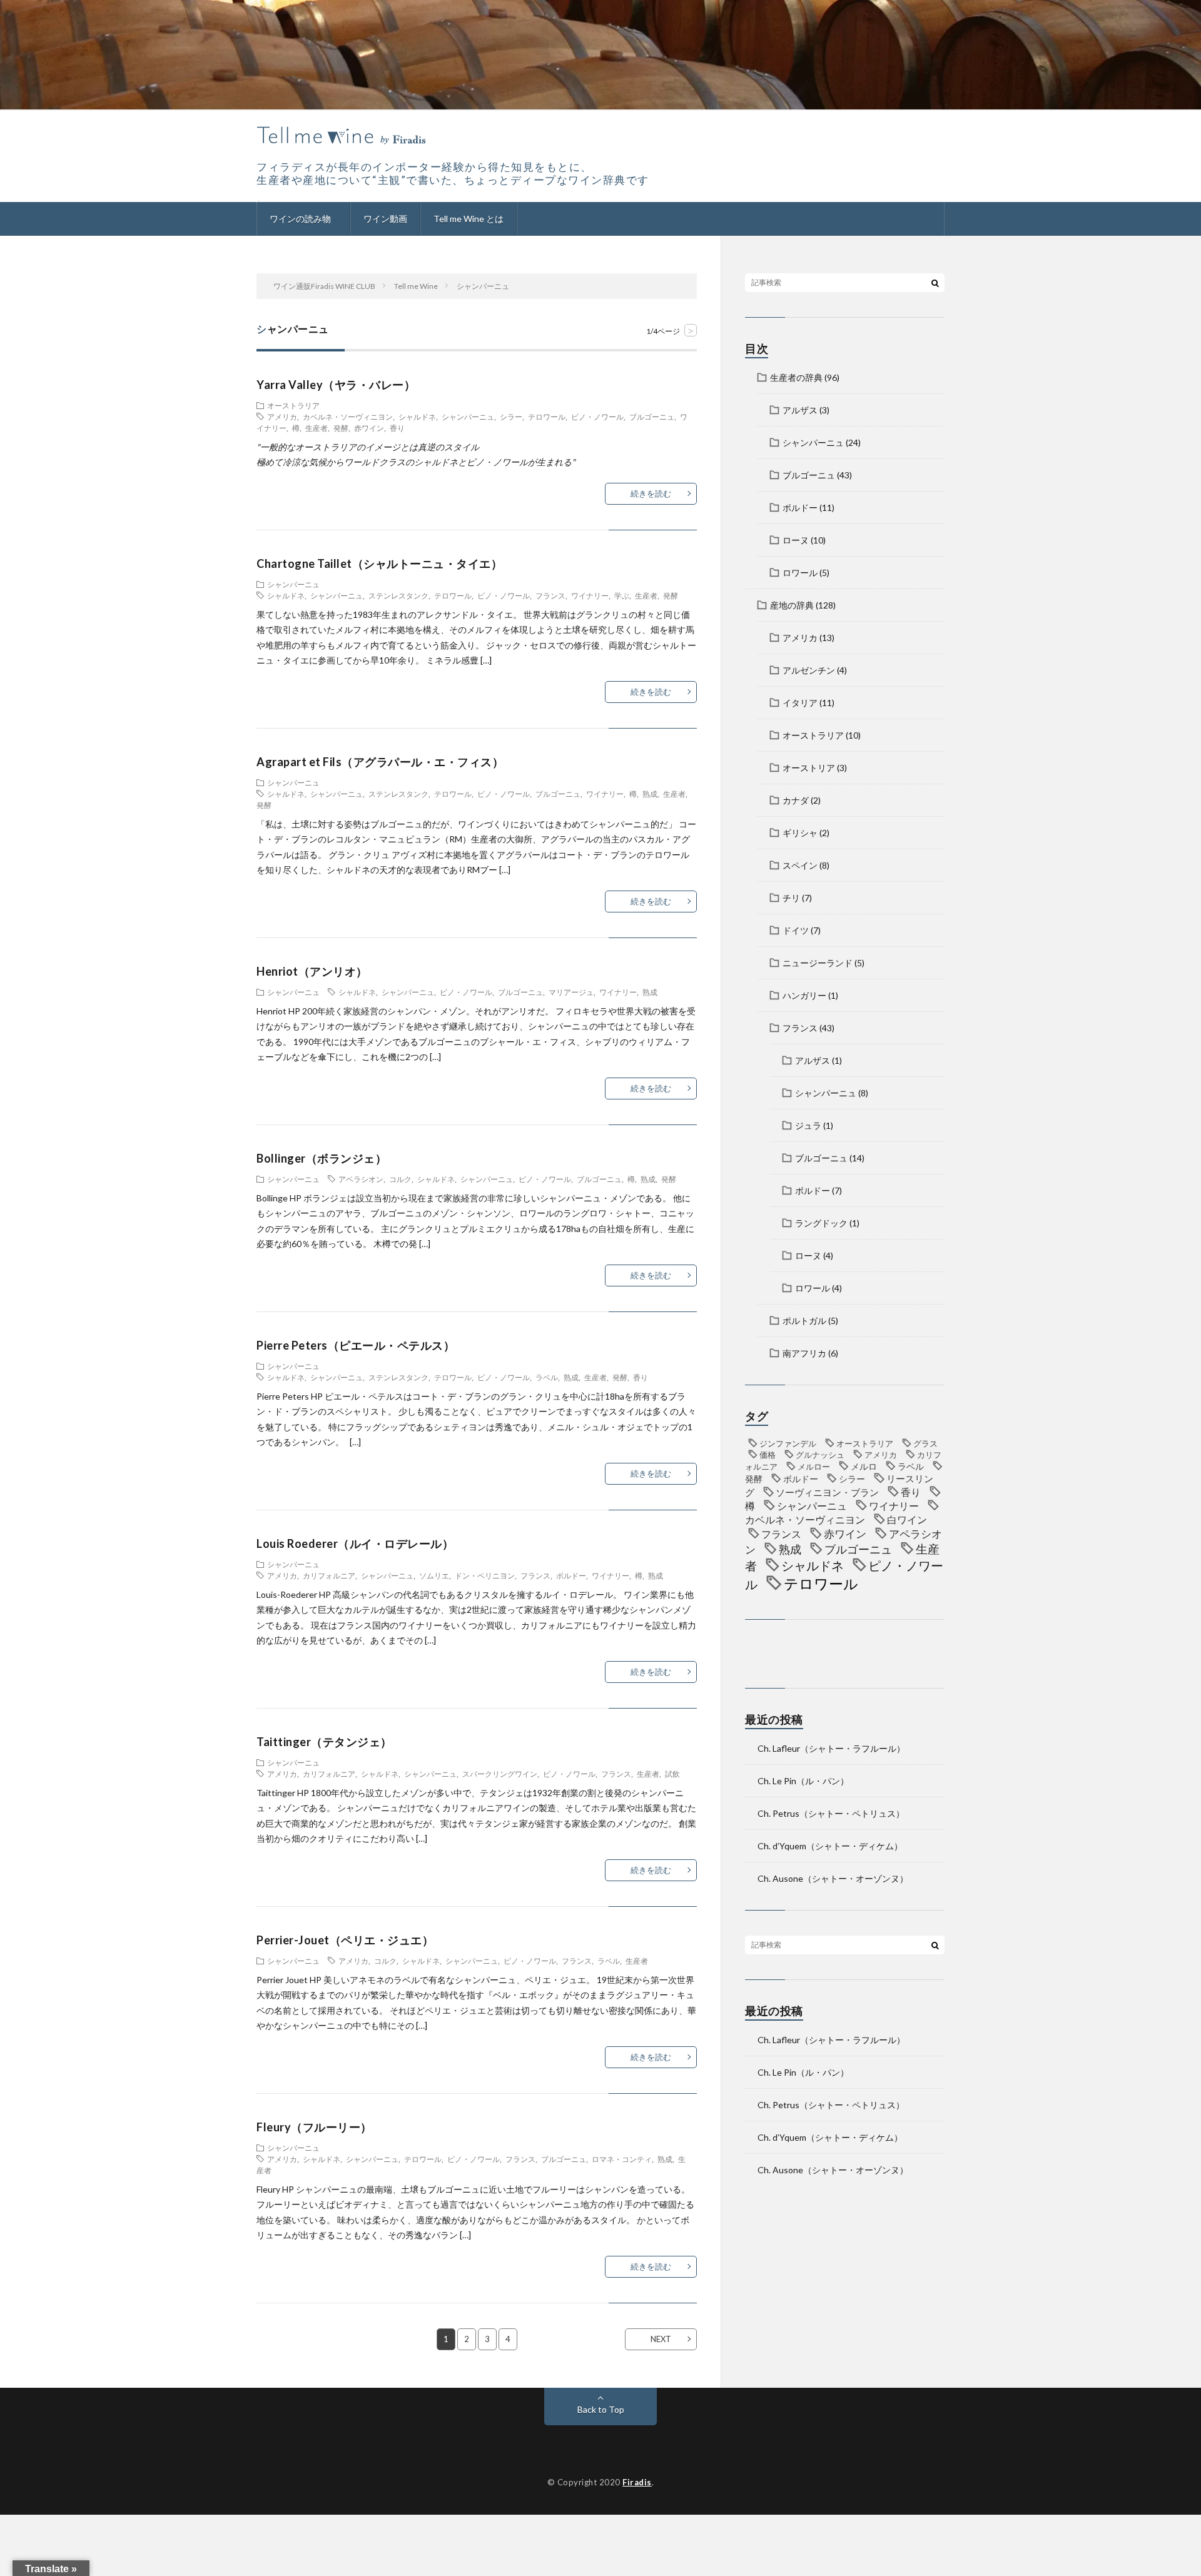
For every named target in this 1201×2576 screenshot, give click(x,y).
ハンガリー (804, 995)
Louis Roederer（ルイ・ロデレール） (355, 1543)
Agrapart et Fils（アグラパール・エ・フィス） (380, 762)
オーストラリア (293, 405)
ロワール (800, 573)
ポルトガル (804, 1321)
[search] (935, 283)
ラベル (547, 1377)
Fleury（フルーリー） (314, 2127)
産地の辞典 (792, 605)
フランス (550, 595)
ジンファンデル (788, 1443)
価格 (768, 1455)
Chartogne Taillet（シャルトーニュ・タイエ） (379, 563)
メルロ (864, 1466)
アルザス (800, 410)
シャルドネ (417, 417)
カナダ (796, 800)
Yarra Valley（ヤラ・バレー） (336, 385)
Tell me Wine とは (469, 219)
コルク (400, 1179)
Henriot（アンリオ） (312, 971)
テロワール (547, 417)
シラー (511, 417)
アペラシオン (361, 1179)
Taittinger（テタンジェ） (324, 1742)
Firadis (637, 2482)
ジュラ (808, 1125)
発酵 (341, 428)
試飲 (672, 1774)
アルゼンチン (809, 670)
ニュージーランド (818, 963)
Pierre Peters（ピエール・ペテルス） (356, 1345)
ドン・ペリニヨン (485, 1575)
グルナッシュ (820, 1455)
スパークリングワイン (500, 1774)
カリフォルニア (329, 1575)
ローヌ (796, 540)
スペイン (800, 865)
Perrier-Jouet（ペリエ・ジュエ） (345, 1940)
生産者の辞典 (796, 377)
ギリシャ (800, 833)
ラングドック (821, 1223)
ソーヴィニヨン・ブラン (827, 1492)
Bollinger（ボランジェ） (322, 1158)
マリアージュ (571, 992)
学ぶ (622, 595)
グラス (925, 1443)
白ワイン (907, 1519)
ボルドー (571, 1575)
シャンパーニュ (468, 417)
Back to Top (601, 2409)
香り (397, 428)
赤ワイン (369, 428)
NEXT (661, 2339)
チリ (791, 898)
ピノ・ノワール (597, 417)
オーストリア (809, 768)
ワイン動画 (385, 219)
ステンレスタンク (398, 595)
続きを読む (651, 493)
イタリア (800, 703)
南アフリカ (804, 1353)
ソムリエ (434, 1575)
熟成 (650, 794)
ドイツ (796, 930)
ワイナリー (590, 595)
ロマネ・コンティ (622, 2159)
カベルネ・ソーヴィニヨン (348, 417)
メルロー (814, 1467)
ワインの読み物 (300, 219)
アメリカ (282, 417)
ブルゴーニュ (652, 417)
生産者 (317, 428)
